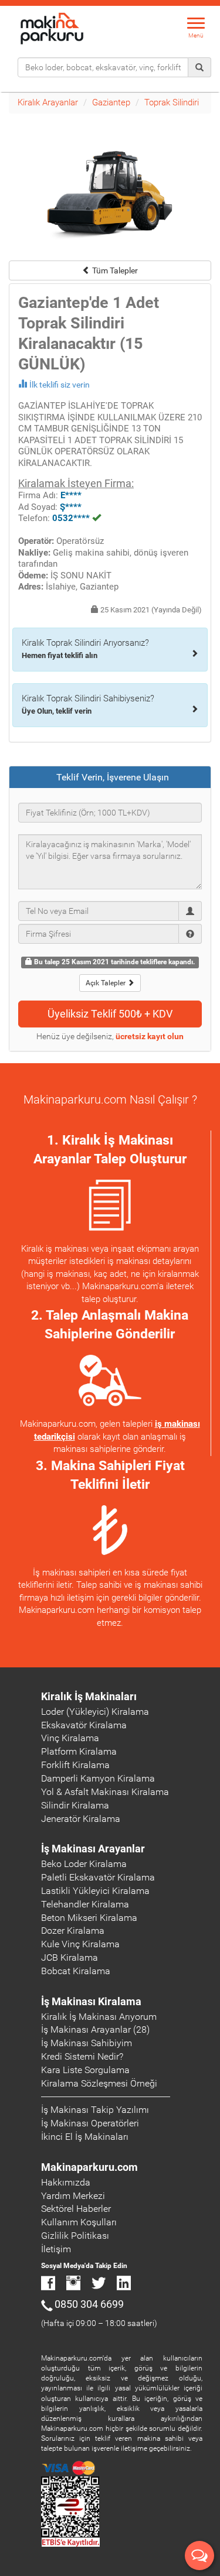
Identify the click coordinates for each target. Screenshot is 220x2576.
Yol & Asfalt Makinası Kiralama (105, 1792)
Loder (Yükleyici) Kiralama (95, 1712)
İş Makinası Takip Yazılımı (95, 2110)
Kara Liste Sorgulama (85, 2070)
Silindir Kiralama (75, 1805)
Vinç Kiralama (70, 1738)
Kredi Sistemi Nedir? (82, 2056)
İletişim (56, 2249)
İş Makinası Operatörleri (90, 2123)
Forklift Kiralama (75, 1765)
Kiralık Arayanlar (48, 102)
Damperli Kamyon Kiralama (98, 1778)
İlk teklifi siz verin (60, 385)
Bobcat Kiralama (76, 1971)
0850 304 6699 (89, 2304)
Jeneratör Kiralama (81, 1819)
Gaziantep (111, 102)
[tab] (110, 777)
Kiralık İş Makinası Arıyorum (99, 2017)
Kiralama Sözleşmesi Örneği (99, 2083)
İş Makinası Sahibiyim (87, 2043)
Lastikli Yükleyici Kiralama (95, 1891)
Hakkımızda (66, 2182)
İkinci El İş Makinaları (85, 2137)
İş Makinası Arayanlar (93, 1849)
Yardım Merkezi (73, 2196)
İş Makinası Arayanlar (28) (95, 2029)
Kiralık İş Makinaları (89, 1696)
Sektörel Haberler (76, 2209)
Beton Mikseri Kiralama (89, 1918)
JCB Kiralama (70, 1957)
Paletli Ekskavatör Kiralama (98, 1877)
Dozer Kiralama (73, 1931)
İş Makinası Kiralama (91, 2001)
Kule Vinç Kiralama (80, 1944)
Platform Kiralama (79, 1751)
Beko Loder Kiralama (84, 1864)
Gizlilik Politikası (75, 2236)
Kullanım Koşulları (79, 2222)
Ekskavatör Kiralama (84, 1725)
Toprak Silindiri (172, 102)
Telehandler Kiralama (85, 1904)
